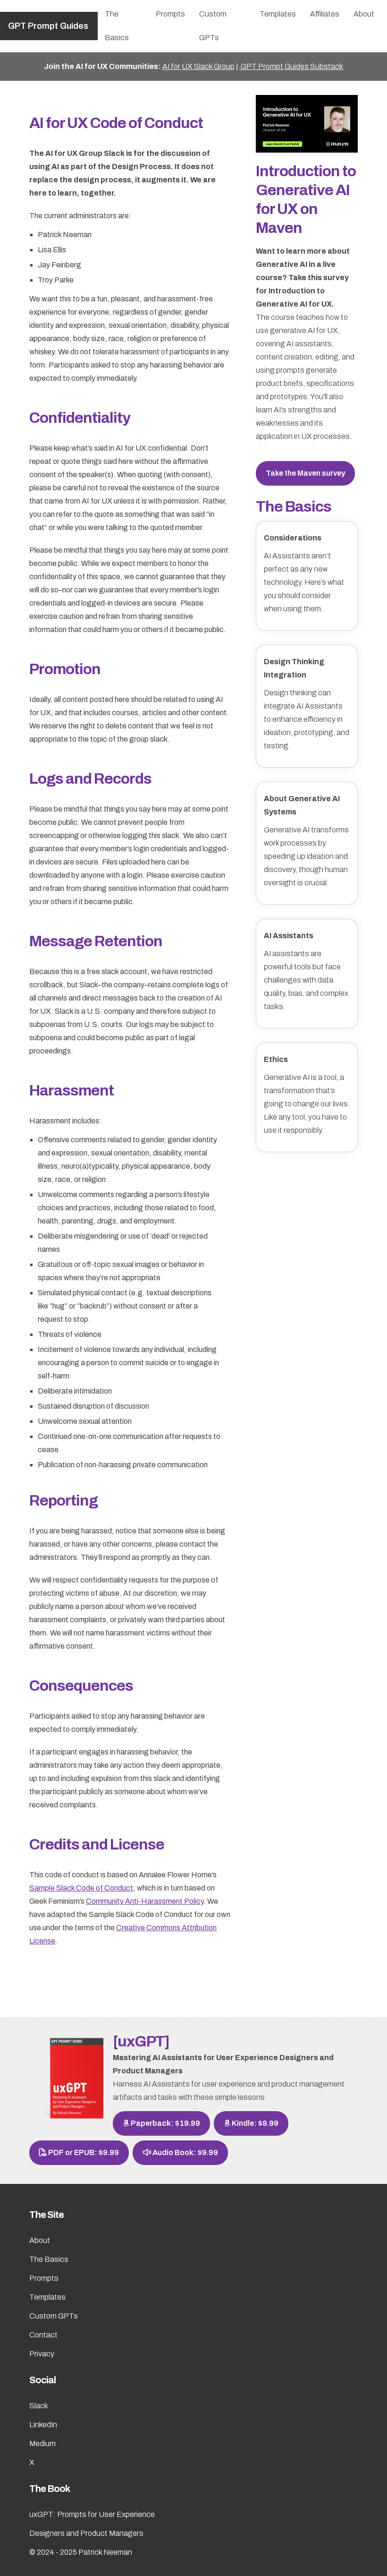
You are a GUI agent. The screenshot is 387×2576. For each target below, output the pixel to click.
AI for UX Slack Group (198, 66)
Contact (43, 2335)
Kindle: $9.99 (254, 2123)
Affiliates (325, 14)
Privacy (42, 2354)
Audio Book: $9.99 (185, 2152)
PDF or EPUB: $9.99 (83, 2152)
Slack (39, 2406)
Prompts (170, 14)
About (364, 14)
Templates (278, 14)
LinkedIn (43, 2425)
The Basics (117, 26)
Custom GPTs (213, 26)
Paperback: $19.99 (165, 2123)
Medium (42, 2443)
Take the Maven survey (305, 473)
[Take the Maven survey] (307, 123)
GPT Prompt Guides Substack (291, 66)
